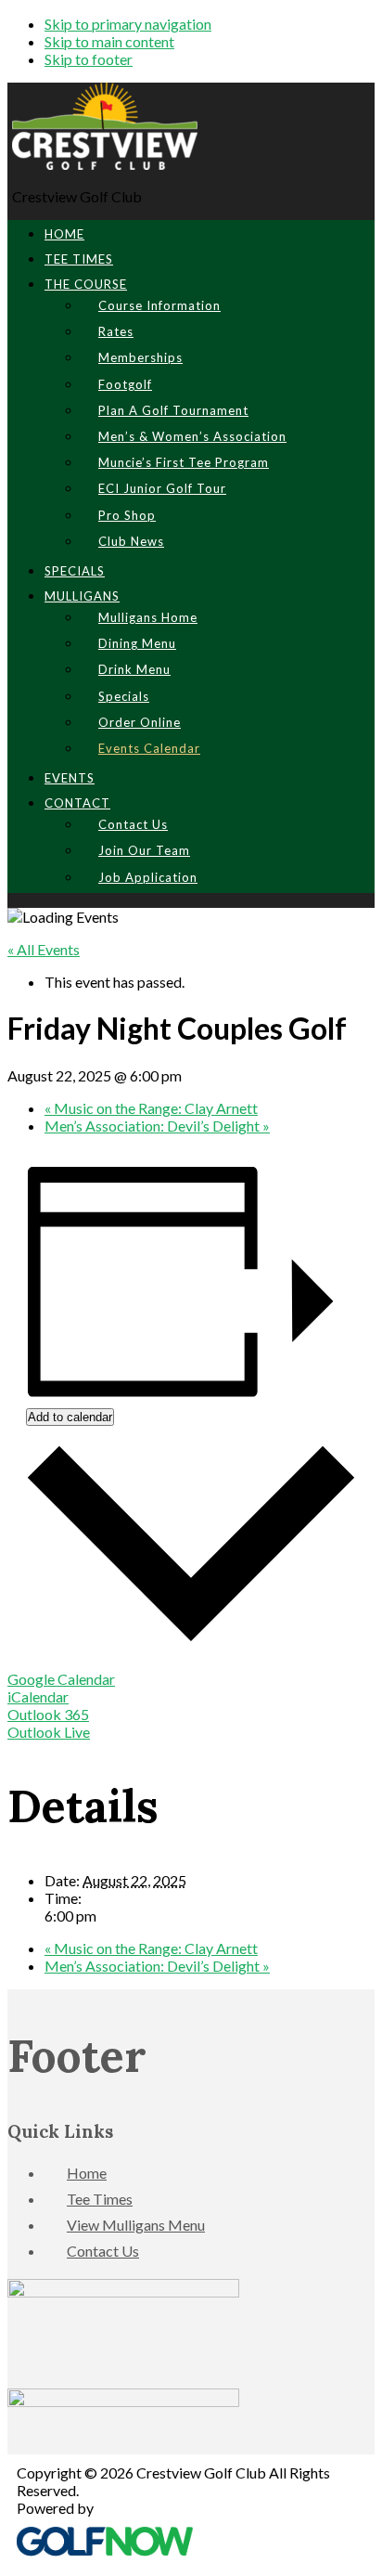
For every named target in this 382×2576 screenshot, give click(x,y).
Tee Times (100, 2199)
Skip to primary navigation (128, 24)
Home (87, 2173)
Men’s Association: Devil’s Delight (157, 1126)
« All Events (44, 949)
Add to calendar (70, 1417)
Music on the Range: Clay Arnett (151, 1108)
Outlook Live (49, 1732)
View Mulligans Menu (136, 2225)
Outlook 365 (48, 1714)
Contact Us (103, 2251)
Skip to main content (109, 41)
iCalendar (38, 1696)
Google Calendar (61, 1679)
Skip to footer (89, 59)
